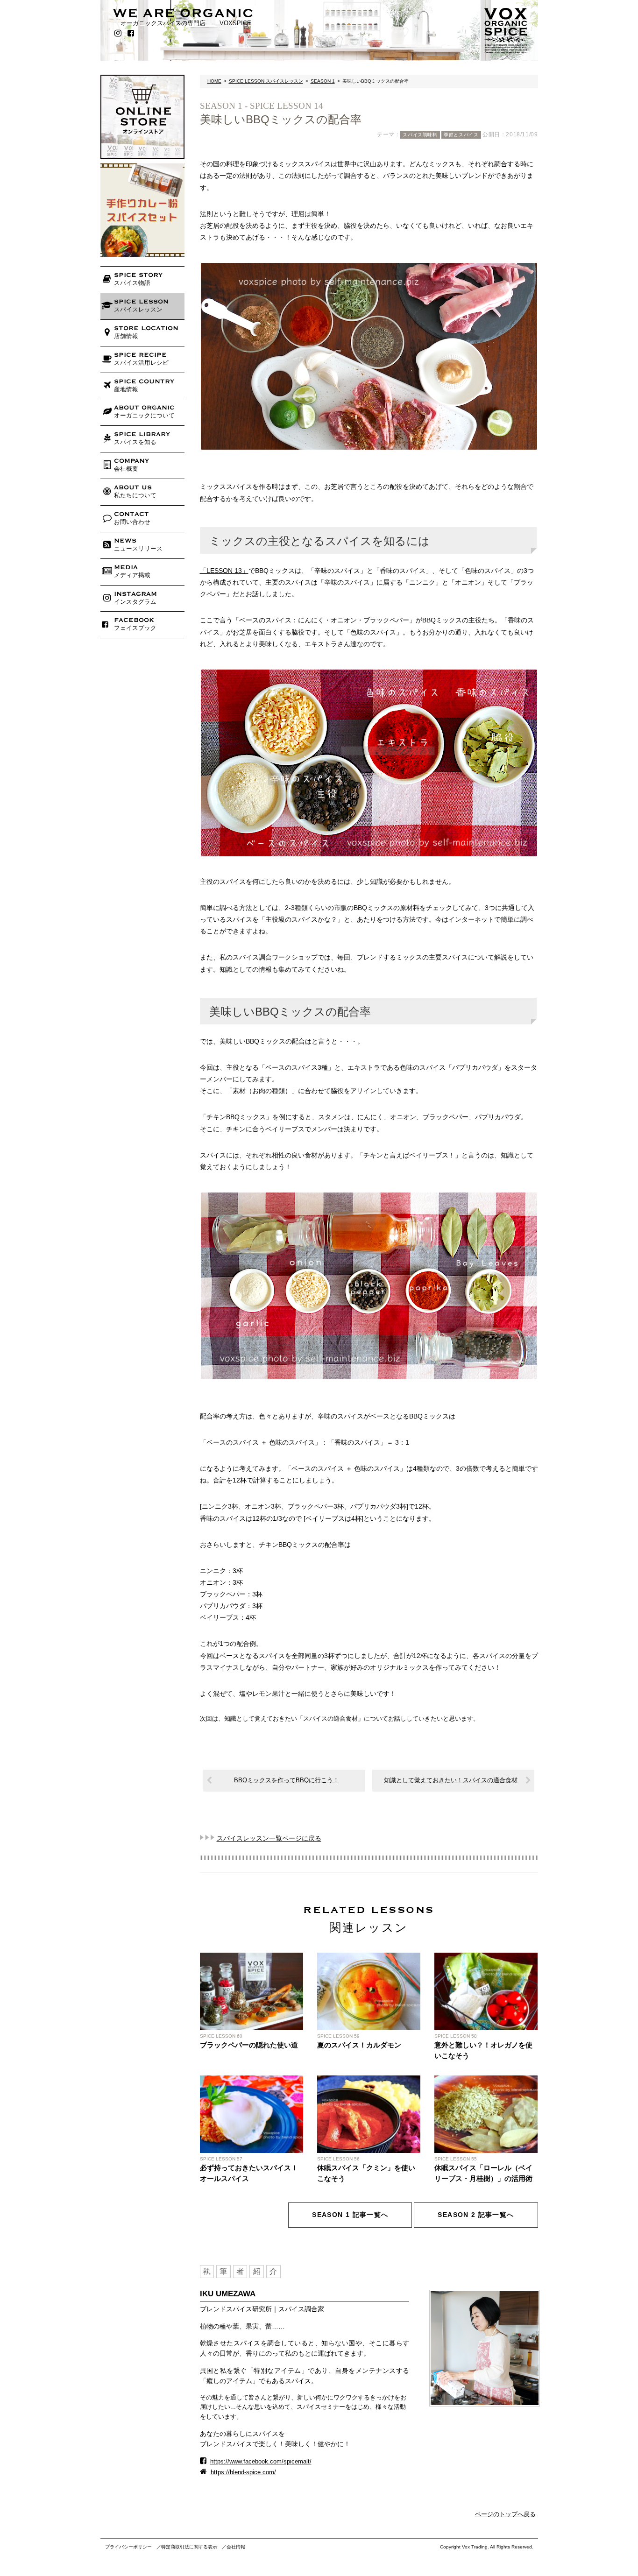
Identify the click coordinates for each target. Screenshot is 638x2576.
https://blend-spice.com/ (243, 2472)
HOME (214, 81)
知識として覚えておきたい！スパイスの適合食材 (451, 1780)
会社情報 (236, 2547)
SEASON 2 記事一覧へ (476, 2215)
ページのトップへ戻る (505, 2514)
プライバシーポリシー (128, 2547)
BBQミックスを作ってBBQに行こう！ (287, 1780)
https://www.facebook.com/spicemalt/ (261, 2461)
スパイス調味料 (420, 135)
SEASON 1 (323, 81)
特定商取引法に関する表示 (189, 2547)
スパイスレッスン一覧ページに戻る (269, 1838)
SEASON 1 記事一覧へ (350, 2215)
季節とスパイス (461, 135)
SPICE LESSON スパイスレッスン (266, 81)
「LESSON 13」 (224, 571)
